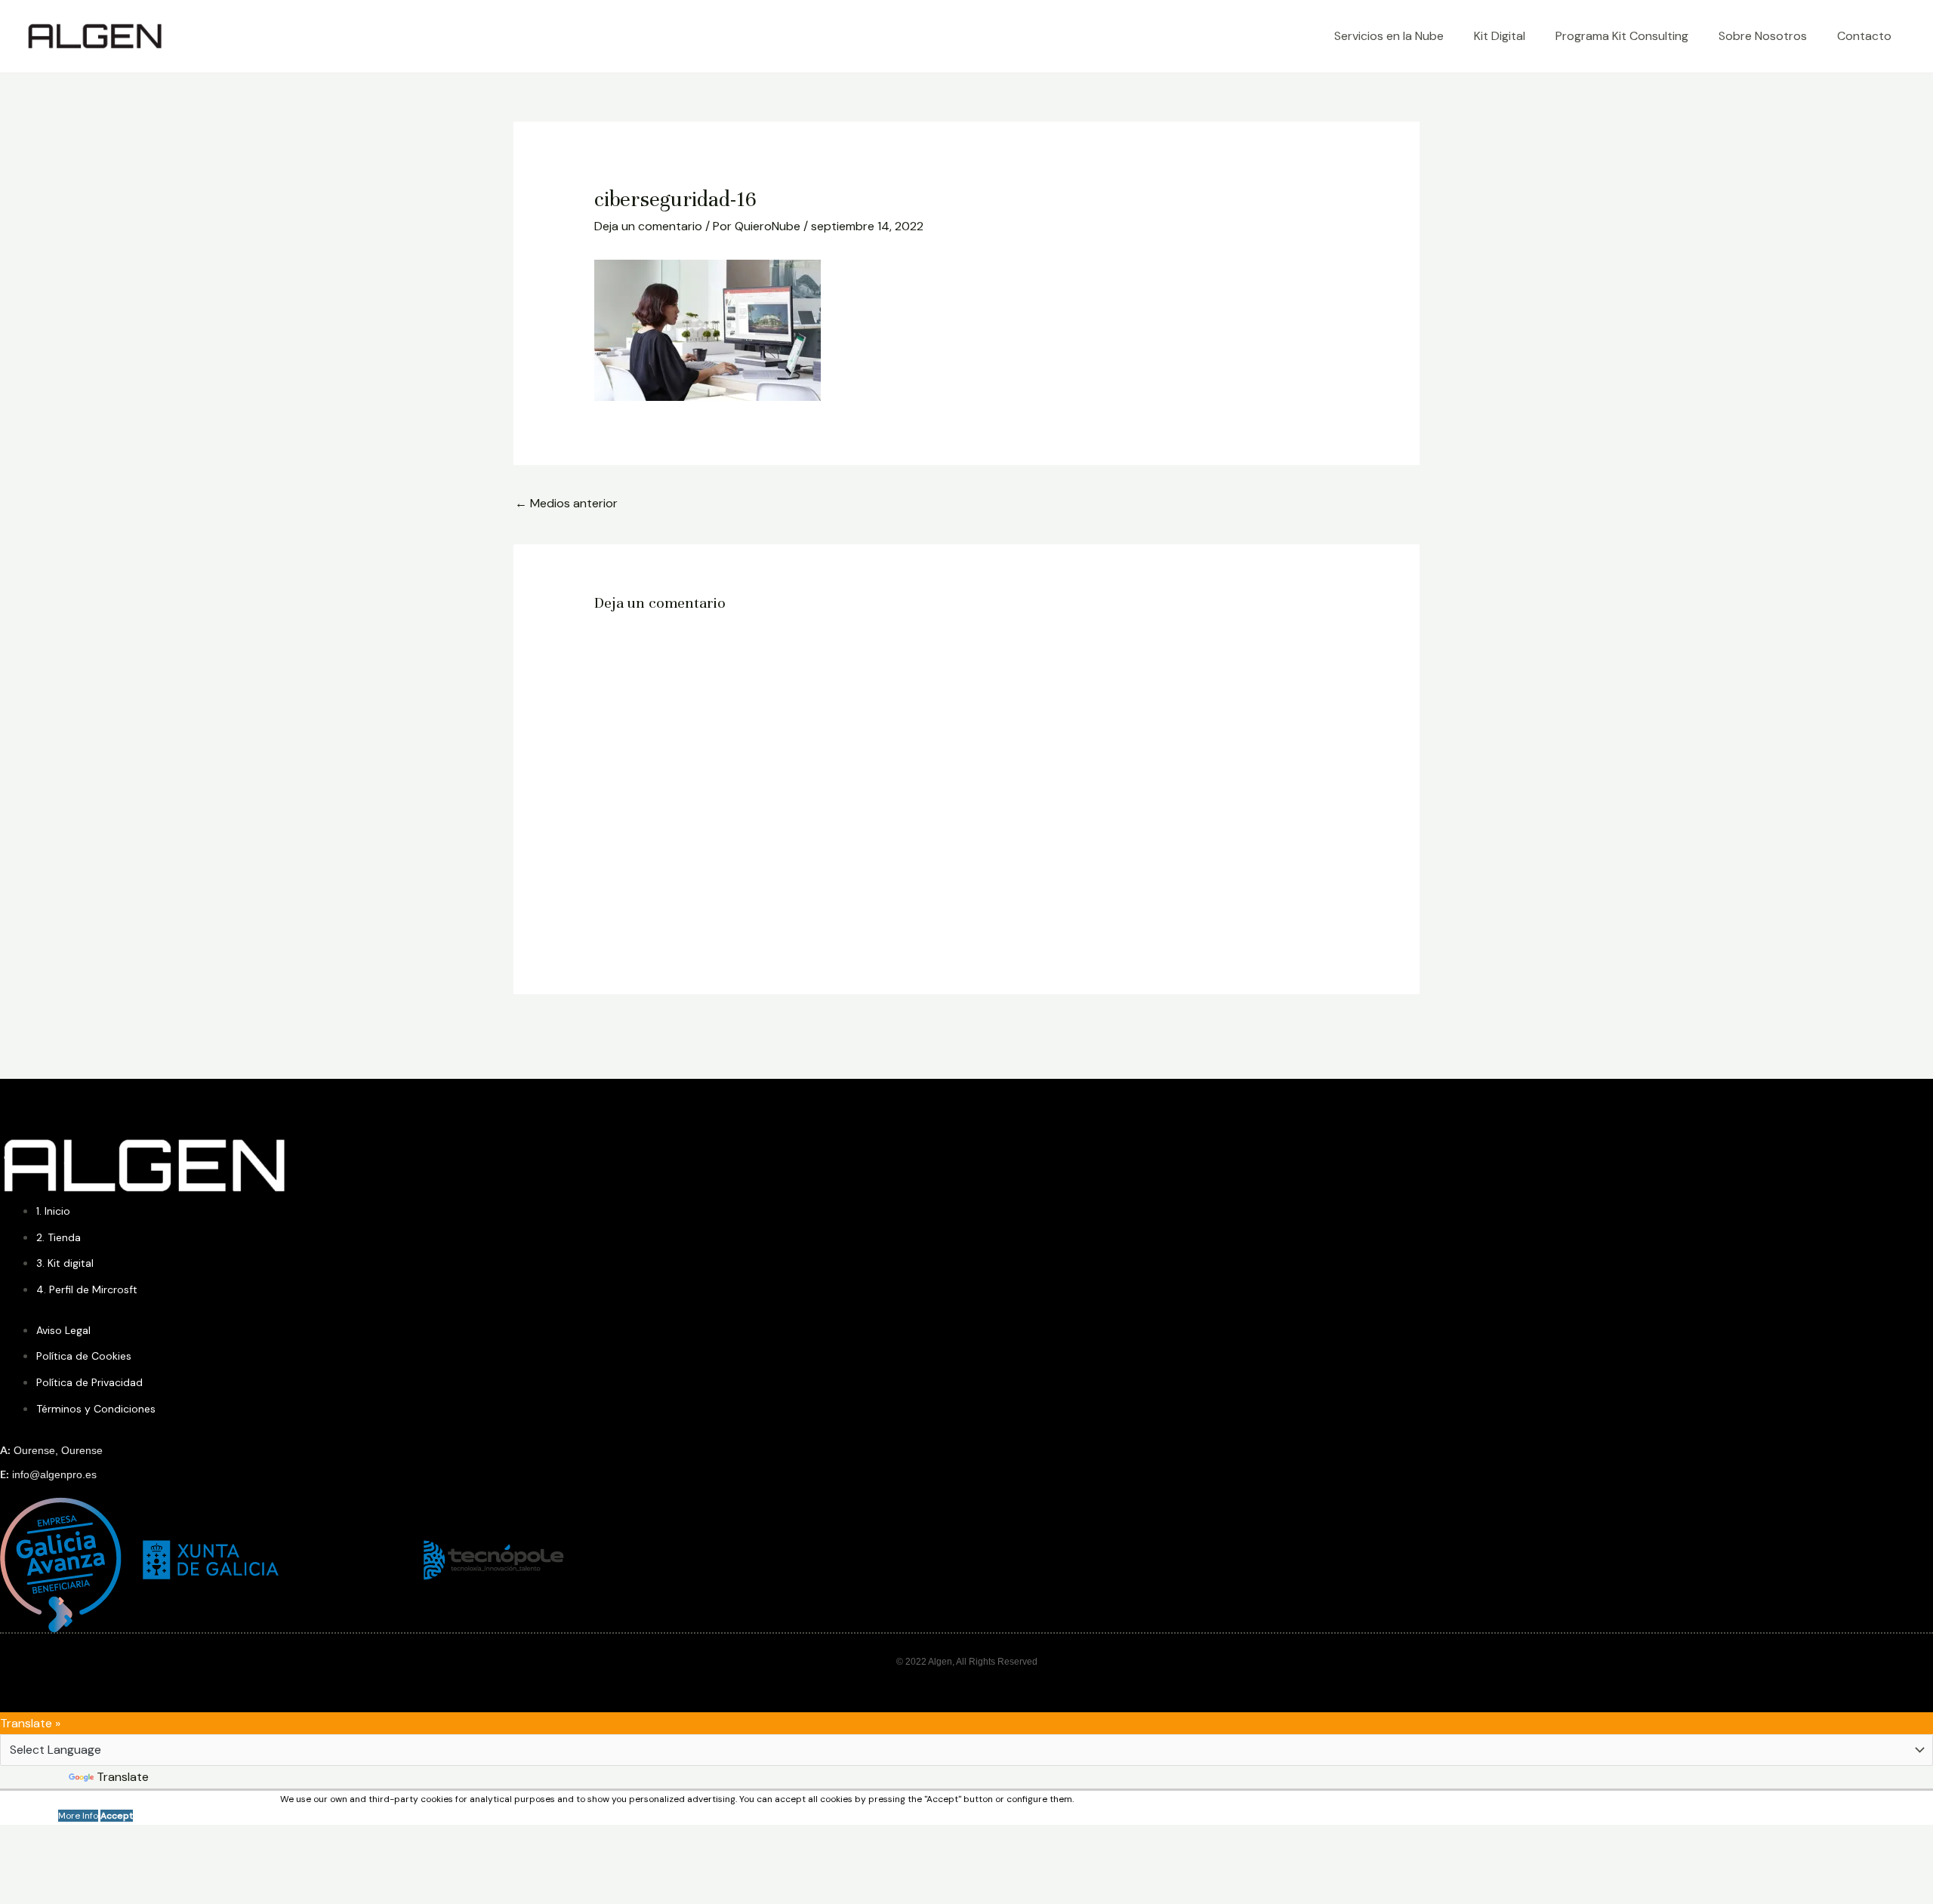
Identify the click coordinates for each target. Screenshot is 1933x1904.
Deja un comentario (648, 226)
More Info (78, 1816)
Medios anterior (566, 503)
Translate (123, 1777)
